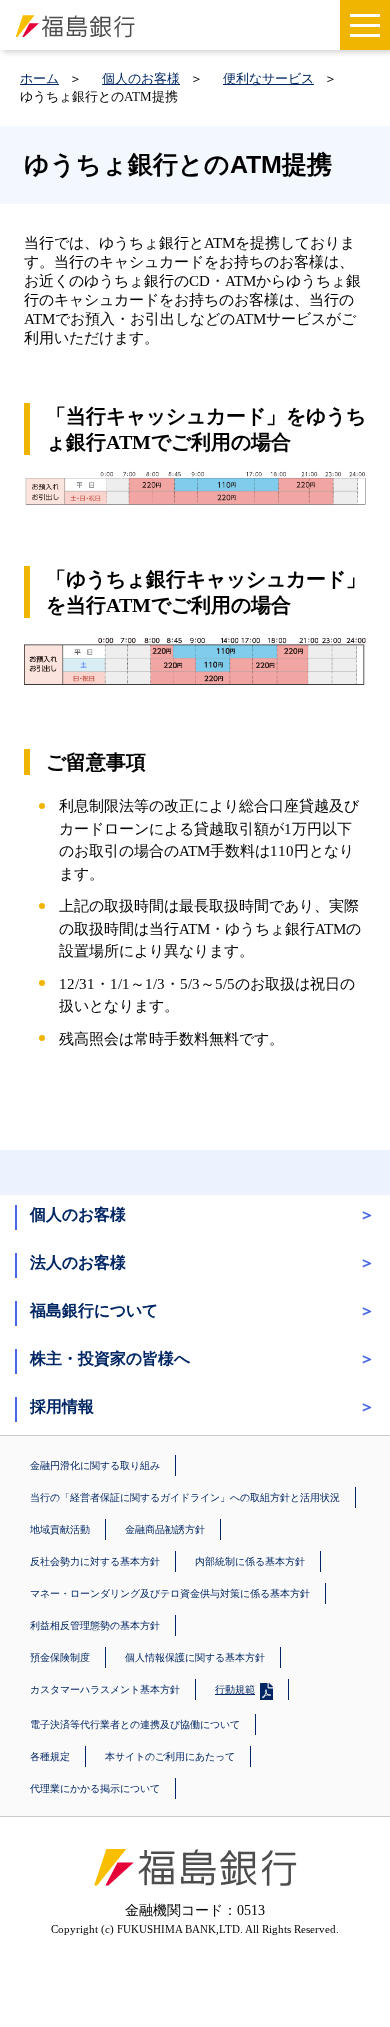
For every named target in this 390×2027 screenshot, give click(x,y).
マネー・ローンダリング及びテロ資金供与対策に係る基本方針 (170, 1593)
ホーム (39, 78)
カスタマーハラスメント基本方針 (105, 1689)
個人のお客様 (141, 78)
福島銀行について (94, 1310)
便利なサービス (268, 78)
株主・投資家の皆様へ (110, 1358)
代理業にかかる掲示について (95, 1788)
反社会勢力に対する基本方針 (95, 1561)
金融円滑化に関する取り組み (95, 1465)
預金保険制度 (60, 1657)
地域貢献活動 (60, 1529)
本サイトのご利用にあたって (170, 1756)
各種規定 (50, 1756)
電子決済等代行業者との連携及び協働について (135, 1724)
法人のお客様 (78, 1262)
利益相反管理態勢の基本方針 (95, 1625)
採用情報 (62, 1406)
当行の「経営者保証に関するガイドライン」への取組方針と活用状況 (185, 1497)
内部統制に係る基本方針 (250, 1561)
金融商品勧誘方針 (165, 1529)
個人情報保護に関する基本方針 (195, 1657)
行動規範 (235, 1689)
